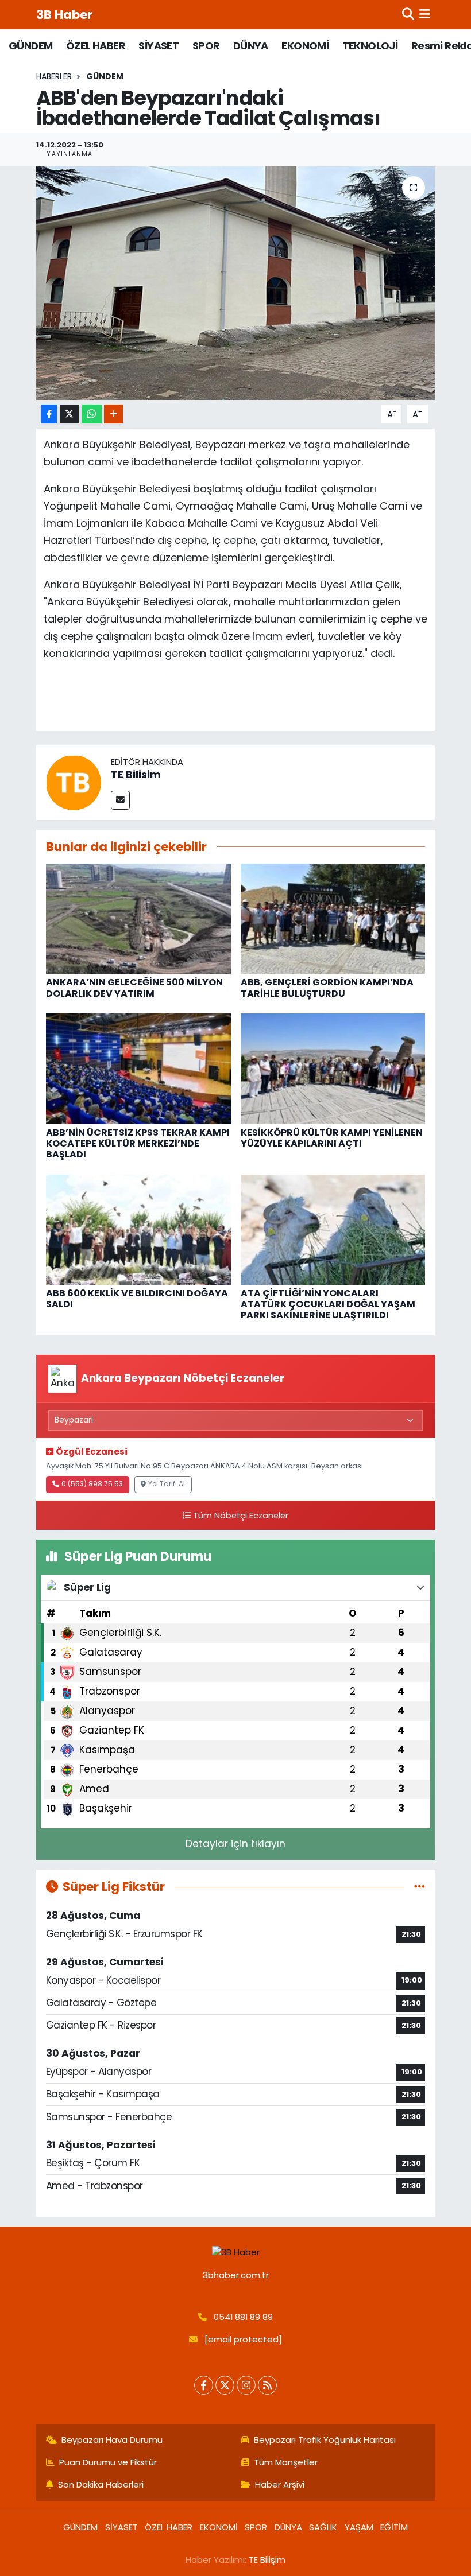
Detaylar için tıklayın (235, 1844)
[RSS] (267, 2385)
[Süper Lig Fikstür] (420, 1886)
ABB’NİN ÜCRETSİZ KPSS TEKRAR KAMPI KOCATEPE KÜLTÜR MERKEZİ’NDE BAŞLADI (138, 1143)
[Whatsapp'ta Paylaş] (92, 414)
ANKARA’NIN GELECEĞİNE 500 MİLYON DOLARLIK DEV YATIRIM (134, 988)
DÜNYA (251, 46)
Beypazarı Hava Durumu (112, 2440)
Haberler (54, 76)
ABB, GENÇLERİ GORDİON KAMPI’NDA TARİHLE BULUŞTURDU (327, 988)
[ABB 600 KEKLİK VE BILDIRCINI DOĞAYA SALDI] (138, 1229)
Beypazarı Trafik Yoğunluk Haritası (325, 2440)
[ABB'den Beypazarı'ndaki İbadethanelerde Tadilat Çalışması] (236, 283)
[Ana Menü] (425, 14)
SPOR (206, 46)
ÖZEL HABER (96, 46)
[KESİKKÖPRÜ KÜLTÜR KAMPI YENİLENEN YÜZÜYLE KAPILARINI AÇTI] (333, 1069)
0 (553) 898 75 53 (92, 1484)
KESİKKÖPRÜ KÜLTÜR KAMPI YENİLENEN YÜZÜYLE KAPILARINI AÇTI (332, 1138)
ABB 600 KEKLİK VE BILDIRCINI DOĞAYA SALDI (137, 1299)
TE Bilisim (136, 774)
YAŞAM (359, 2527)
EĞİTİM (394, 2527)
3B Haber (64, 15)
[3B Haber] (236, 2253)
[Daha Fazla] (113, 414)
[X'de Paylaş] (70, 414)
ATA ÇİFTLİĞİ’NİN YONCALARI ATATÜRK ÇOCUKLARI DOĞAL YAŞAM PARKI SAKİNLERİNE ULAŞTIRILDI (328, 1304)
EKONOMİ (305, 46)
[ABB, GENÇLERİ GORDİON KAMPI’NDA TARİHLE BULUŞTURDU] (333, 918)
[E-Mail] (120, 800)
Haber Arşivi (280, 2484)
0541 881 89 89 (243, 2317)
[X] (225, 2385)
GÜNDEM (30, 46)
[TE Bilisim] (74, 782)
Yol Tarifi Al (167, 1484)
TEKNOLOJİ (370, 46)
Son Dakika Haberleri (101, 2484)
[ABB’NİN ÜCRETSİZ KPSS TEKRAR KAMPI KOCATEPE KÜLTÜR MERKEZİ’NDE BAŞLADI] (138, 1069)
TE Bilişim (267, 2560)
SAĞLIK (323, 2527)
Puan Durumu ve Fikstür (108, 2462)
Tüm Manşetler (286, 2462)
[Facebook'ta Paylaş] (49, 414)
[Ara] (408, 14)
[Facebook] (204, 2385)
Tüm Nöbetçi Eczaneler (241, 1516)
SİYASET (159, 46)
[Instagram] (246, 2385)
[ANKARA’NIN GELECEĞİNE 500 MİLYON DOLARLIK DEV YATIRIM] (138, 918)
